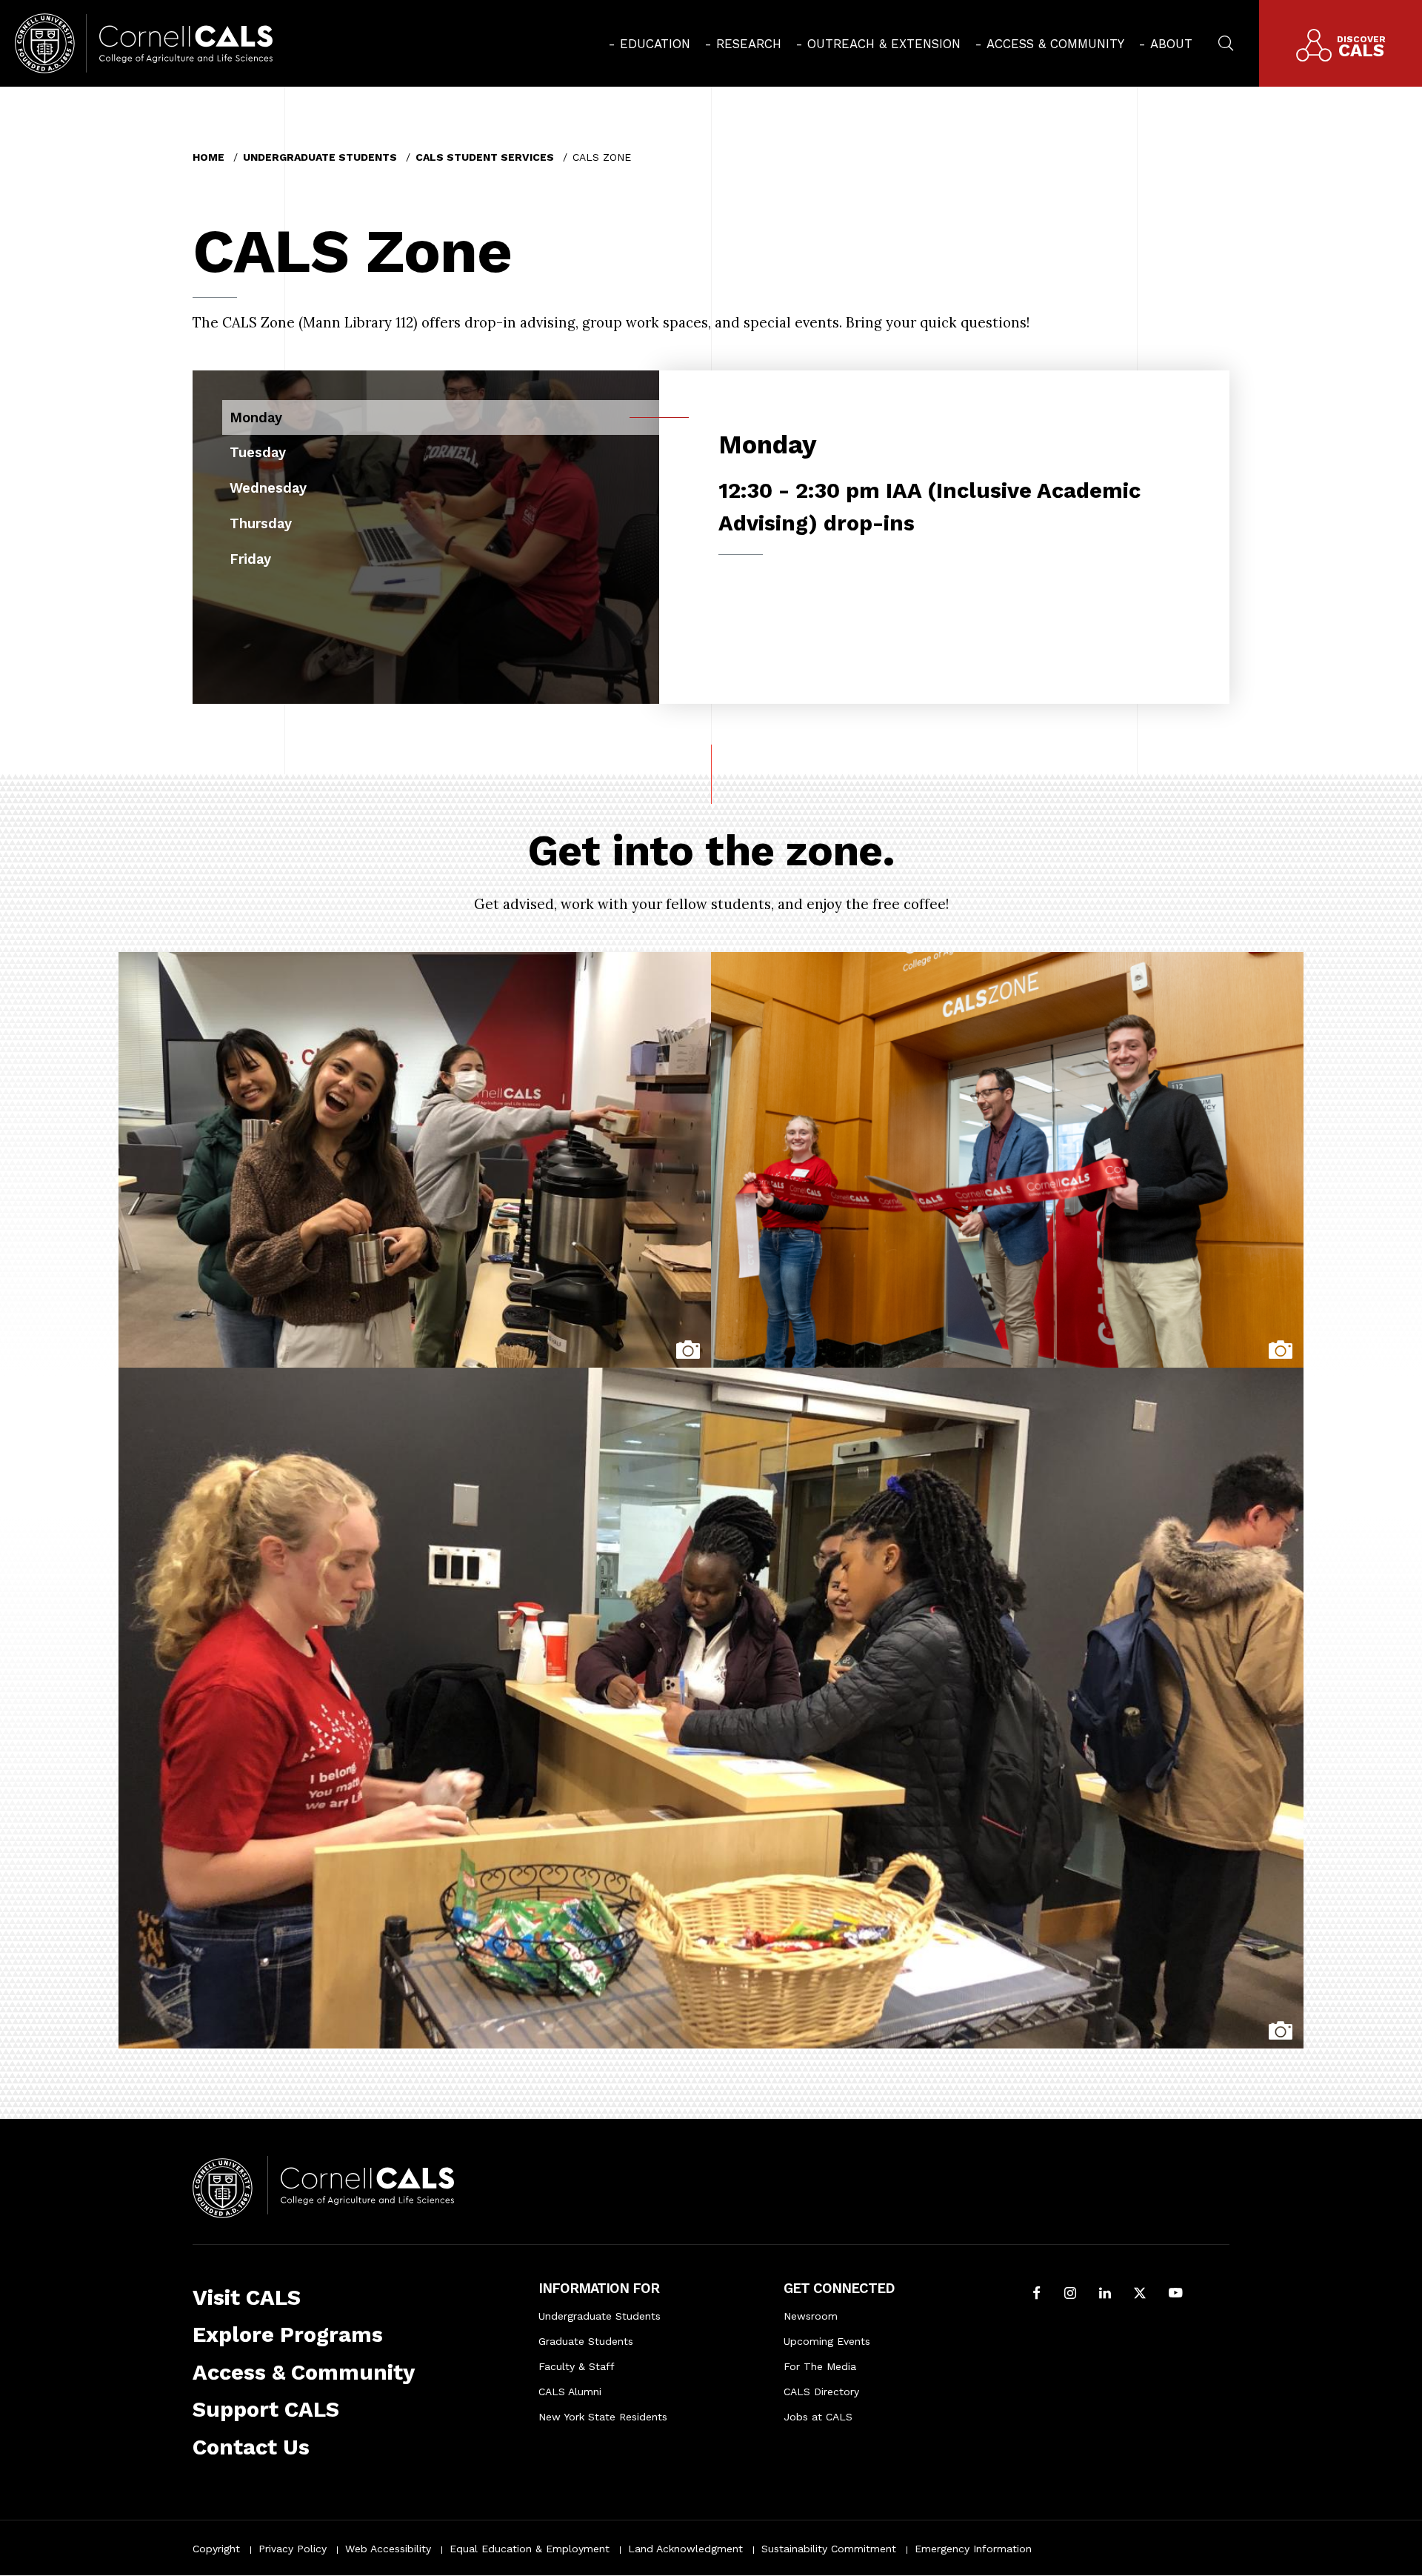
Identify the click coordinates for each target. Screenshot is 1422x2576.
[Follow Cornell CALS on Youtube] (1175, 2294)
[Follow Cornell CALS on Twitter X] (1140, 2294)
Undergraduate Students (320, 157)
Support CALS (266, 2409)
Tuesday (258, 452)
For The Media (820, 2366)
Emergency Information (973, 2549)
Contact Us (251, 2447)
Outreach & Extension (884, 44)
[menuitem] (650, 44)
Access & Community (1055, 44)
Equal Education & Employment (530, 2549)
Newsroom (811, 2316)
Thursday (261, 523)
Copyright (216, 2549)
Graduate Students (586, 2341)
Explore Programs (288, 2334)
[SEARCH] (1226, 41)
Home (208, 157)
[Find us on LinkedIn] (1105, 2294)
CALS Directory (821, 2392)
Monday (256, 417)
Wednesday (268, 488)
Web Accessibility (388, 2549)
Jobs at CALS (818, 2417)
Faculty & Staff (577, 2366)
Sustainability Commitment (829, 2549)
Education (655, 44)
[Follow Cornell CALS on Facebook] (1037, 2294)
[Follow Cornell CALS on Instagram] (1070, 2294)
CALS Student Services (485, 157)
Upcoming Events (827, 2341)
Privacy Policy (293, 2549)
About (1171, 44)
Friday (250, 559)
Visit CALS (247, 2297)
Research (749, 44)
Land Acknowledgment (685, 2549)
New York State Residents (603, 2417)
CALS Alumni (570, 2392)
